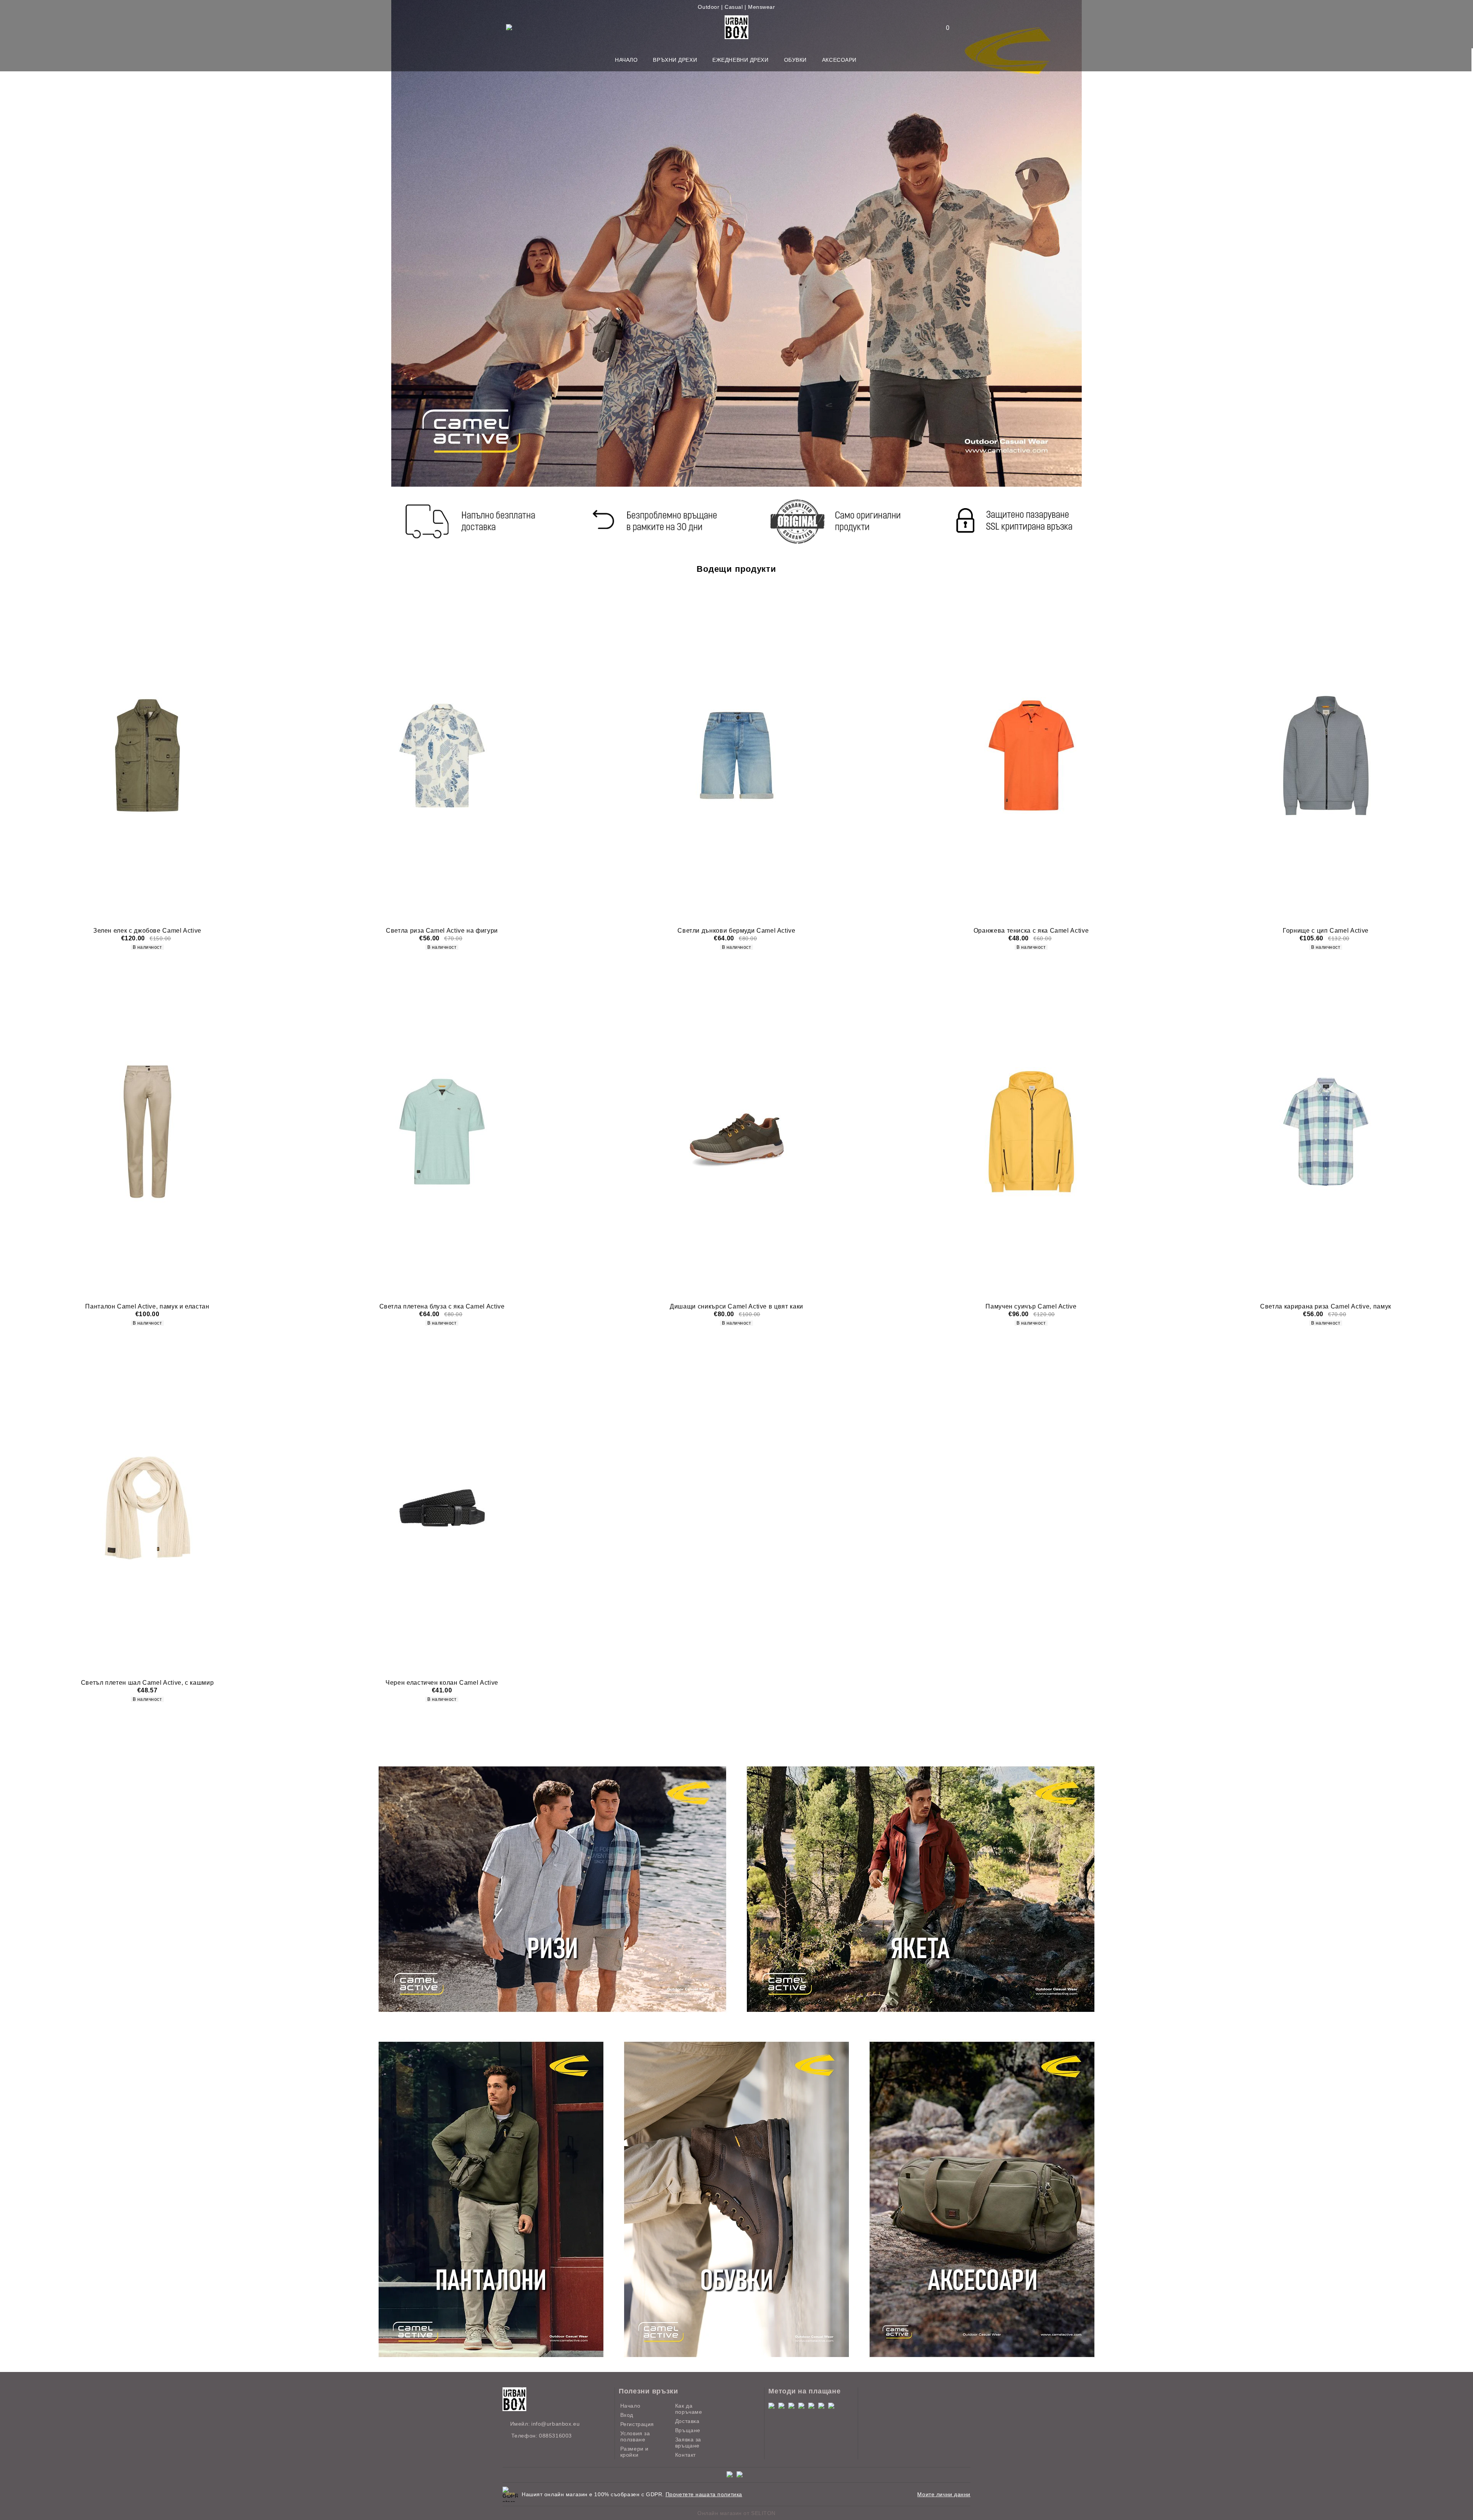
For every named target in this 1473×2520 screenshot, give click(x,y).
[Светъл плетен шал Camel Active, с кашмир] (147, 1508)
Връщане (688, 2430)
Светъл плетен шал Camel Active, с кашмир (147, 1683)
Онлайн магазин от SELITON (736, 2513)
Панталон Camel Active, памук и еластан (147, 1306)
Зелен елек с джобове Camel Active (147, 931)
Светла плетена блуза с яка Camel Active (442, 1306)
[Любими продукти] (943, 28)
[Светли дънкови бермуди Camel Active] (736, 756)
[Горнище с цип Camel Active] (1326, 756)
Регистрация (637, 2424)
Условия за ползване (635, 2436)
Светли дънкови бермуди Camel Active (736, 931)
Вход (627, 2415)
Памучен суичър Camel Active (1031, 1306)
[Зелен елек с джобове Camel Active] (147, 756)
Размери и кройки (634, 2452)
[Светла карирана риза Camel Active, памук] (1326, 1132)
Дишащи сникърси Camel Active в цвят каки (736, 1306)
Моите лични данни (944, 2494)
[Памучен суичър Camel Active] (1031, 1132)
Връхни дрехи (675, 60)
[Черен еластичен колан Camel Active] (442, 1508)
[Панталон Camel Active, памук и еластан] (147, 1132)
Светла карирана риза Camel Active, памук (1326, 1306)
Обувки (795, 60)
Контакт (685, 2455)
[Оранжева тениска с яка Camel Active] (1031, 756)
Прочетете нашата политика (704, 2494)
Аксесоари (839, 60)
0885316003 (555, 2436)
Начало (626, 60)
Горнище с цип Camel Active (1326, 931)
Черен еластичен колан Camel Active (442, 1683)
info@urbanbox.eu (555, 2424)
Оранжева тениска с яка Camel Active (1031, 931)
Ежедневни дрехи (740, 60)
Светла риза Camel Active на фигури (442, 931)
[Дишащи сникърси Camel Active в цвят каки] (736, 1132)
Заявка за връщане (688, 2443)
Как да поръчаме (689, 2409)
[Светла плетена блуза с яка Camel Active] (442, 1132)
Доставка (687, 2421)
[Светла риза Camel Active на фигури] (442, 756)
